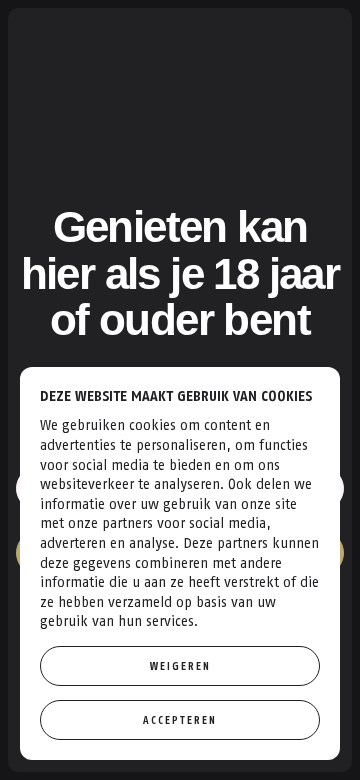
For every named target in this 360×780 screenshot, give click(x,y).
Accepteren (180, 720)
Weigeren (180, 666)
